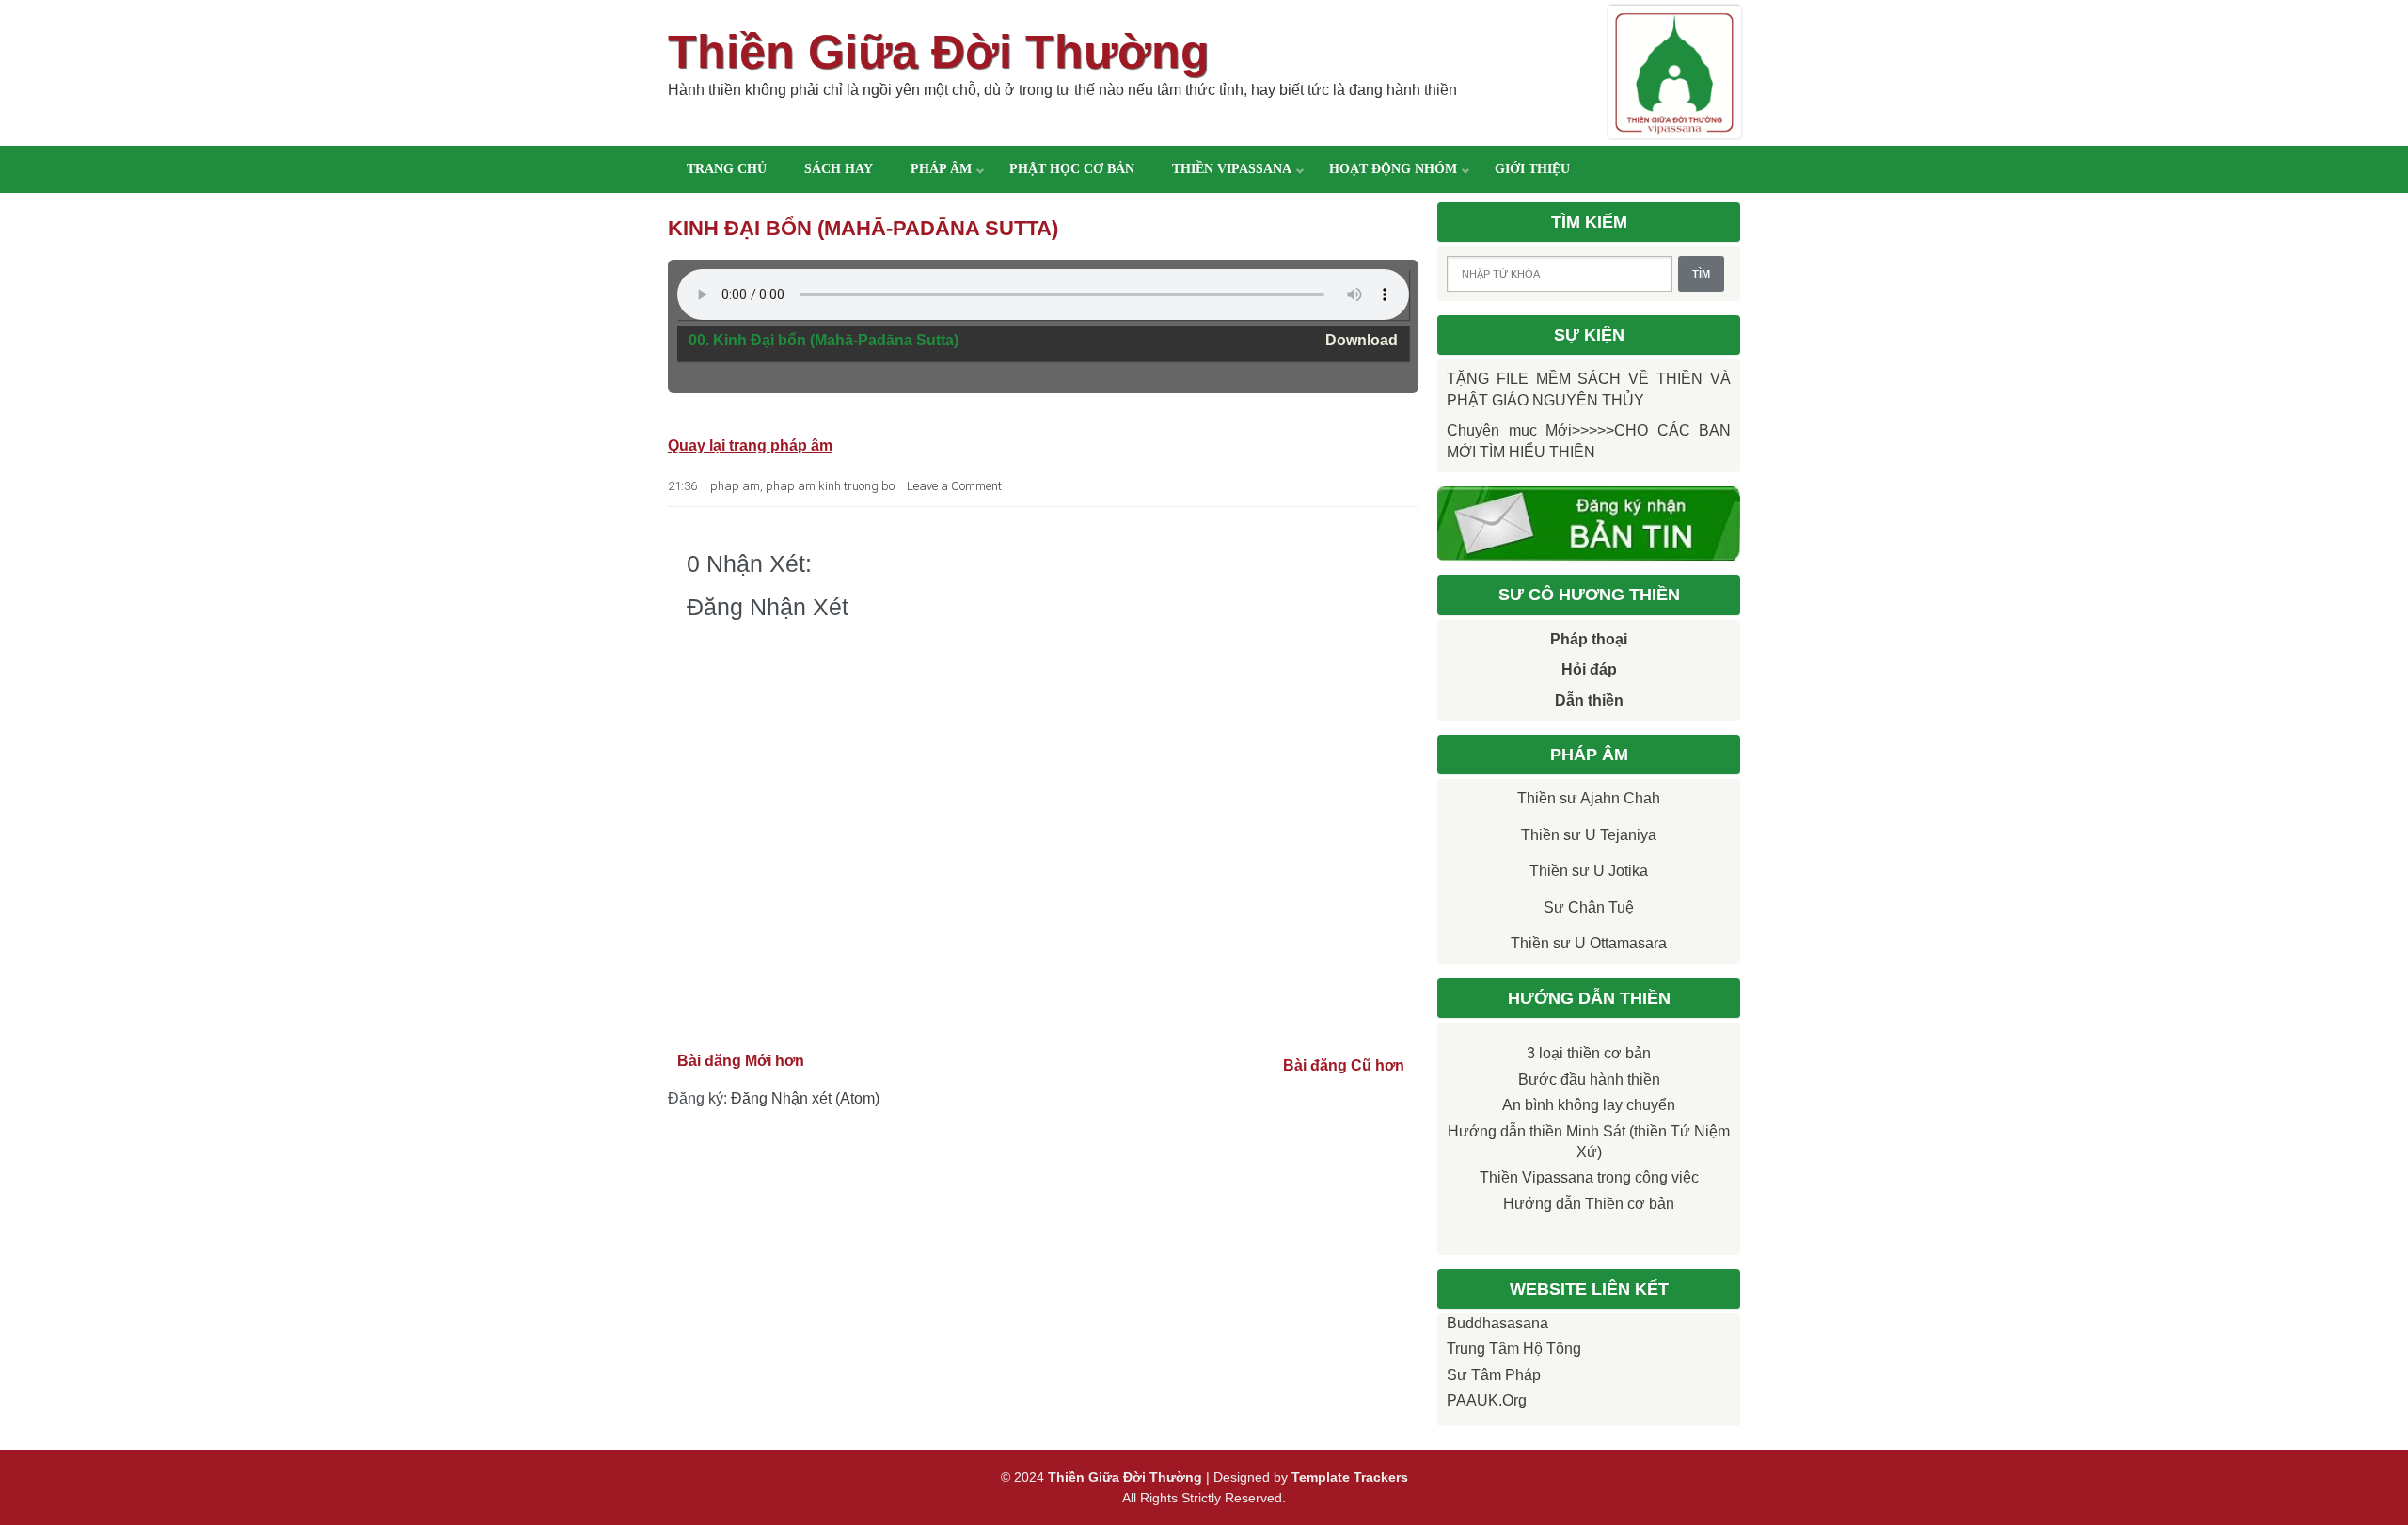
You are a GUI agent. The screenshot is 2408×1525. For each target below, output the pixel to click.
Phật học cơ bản (1072, 169)
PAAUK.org (1487, 1400)
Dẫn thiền (1589, 700)
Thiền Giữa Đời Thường (939, 52)
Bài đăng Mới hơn (741, 1061)
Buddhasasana (1497, 1323)
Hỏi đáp (1589, 669)
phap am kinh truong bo (830, 486)
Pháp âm (941, 169)
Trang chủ (727, 169)
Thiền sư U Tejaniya (1589, 835)
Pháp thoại (1589, 639)
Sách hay (839, 169)
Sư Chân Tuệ (1589, 907)
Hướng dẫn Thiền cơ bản (1589, 1204)
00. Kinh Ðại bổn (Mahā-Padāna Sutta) (824, 340)
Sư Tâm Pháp (1494, 1375)
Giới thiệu (1532, 169)
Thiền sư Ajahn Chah (1589, 798)
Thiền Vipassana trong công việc (1589, 1177)
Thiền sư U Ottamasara (1589, 943)
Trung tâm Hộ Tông (1514, 1349)
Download (1362, 340)
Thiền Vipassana (1232, 169)
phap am (735, 486)
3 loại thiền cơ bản (1589, 1053)
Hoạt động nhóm (1393, 169)
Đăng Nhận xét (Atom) (805, 1098)
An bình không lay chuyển (1589, 1105)
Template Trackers (1350, 1477)
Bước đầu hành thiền (1589, 1080)
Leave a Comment (954, 486)
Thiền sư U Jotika (1589, 871)
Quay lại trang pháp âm (750, 445)
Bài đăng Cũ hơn (1344, 1065)
